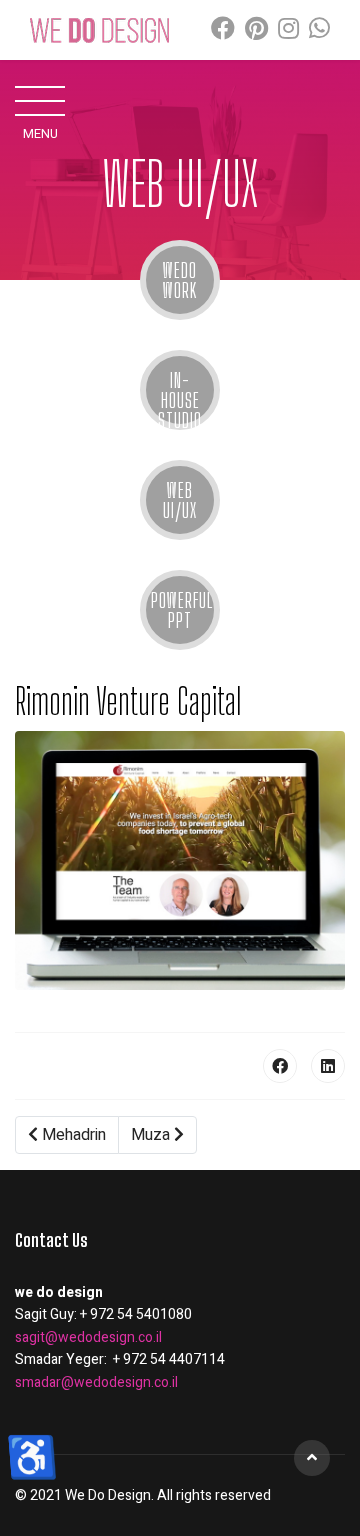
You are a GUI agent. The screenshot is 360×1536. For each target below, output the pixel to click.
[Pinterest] (256, 29)
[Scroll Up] (312, 1458)
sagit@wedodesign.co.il (88, 1337)
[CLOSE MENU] (40, 100)
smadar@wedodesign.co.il (96, 1382)
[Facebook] (223, 29)
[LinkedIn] (328, 1066)
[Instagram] (288, 29)
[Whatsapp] (319, 29)
